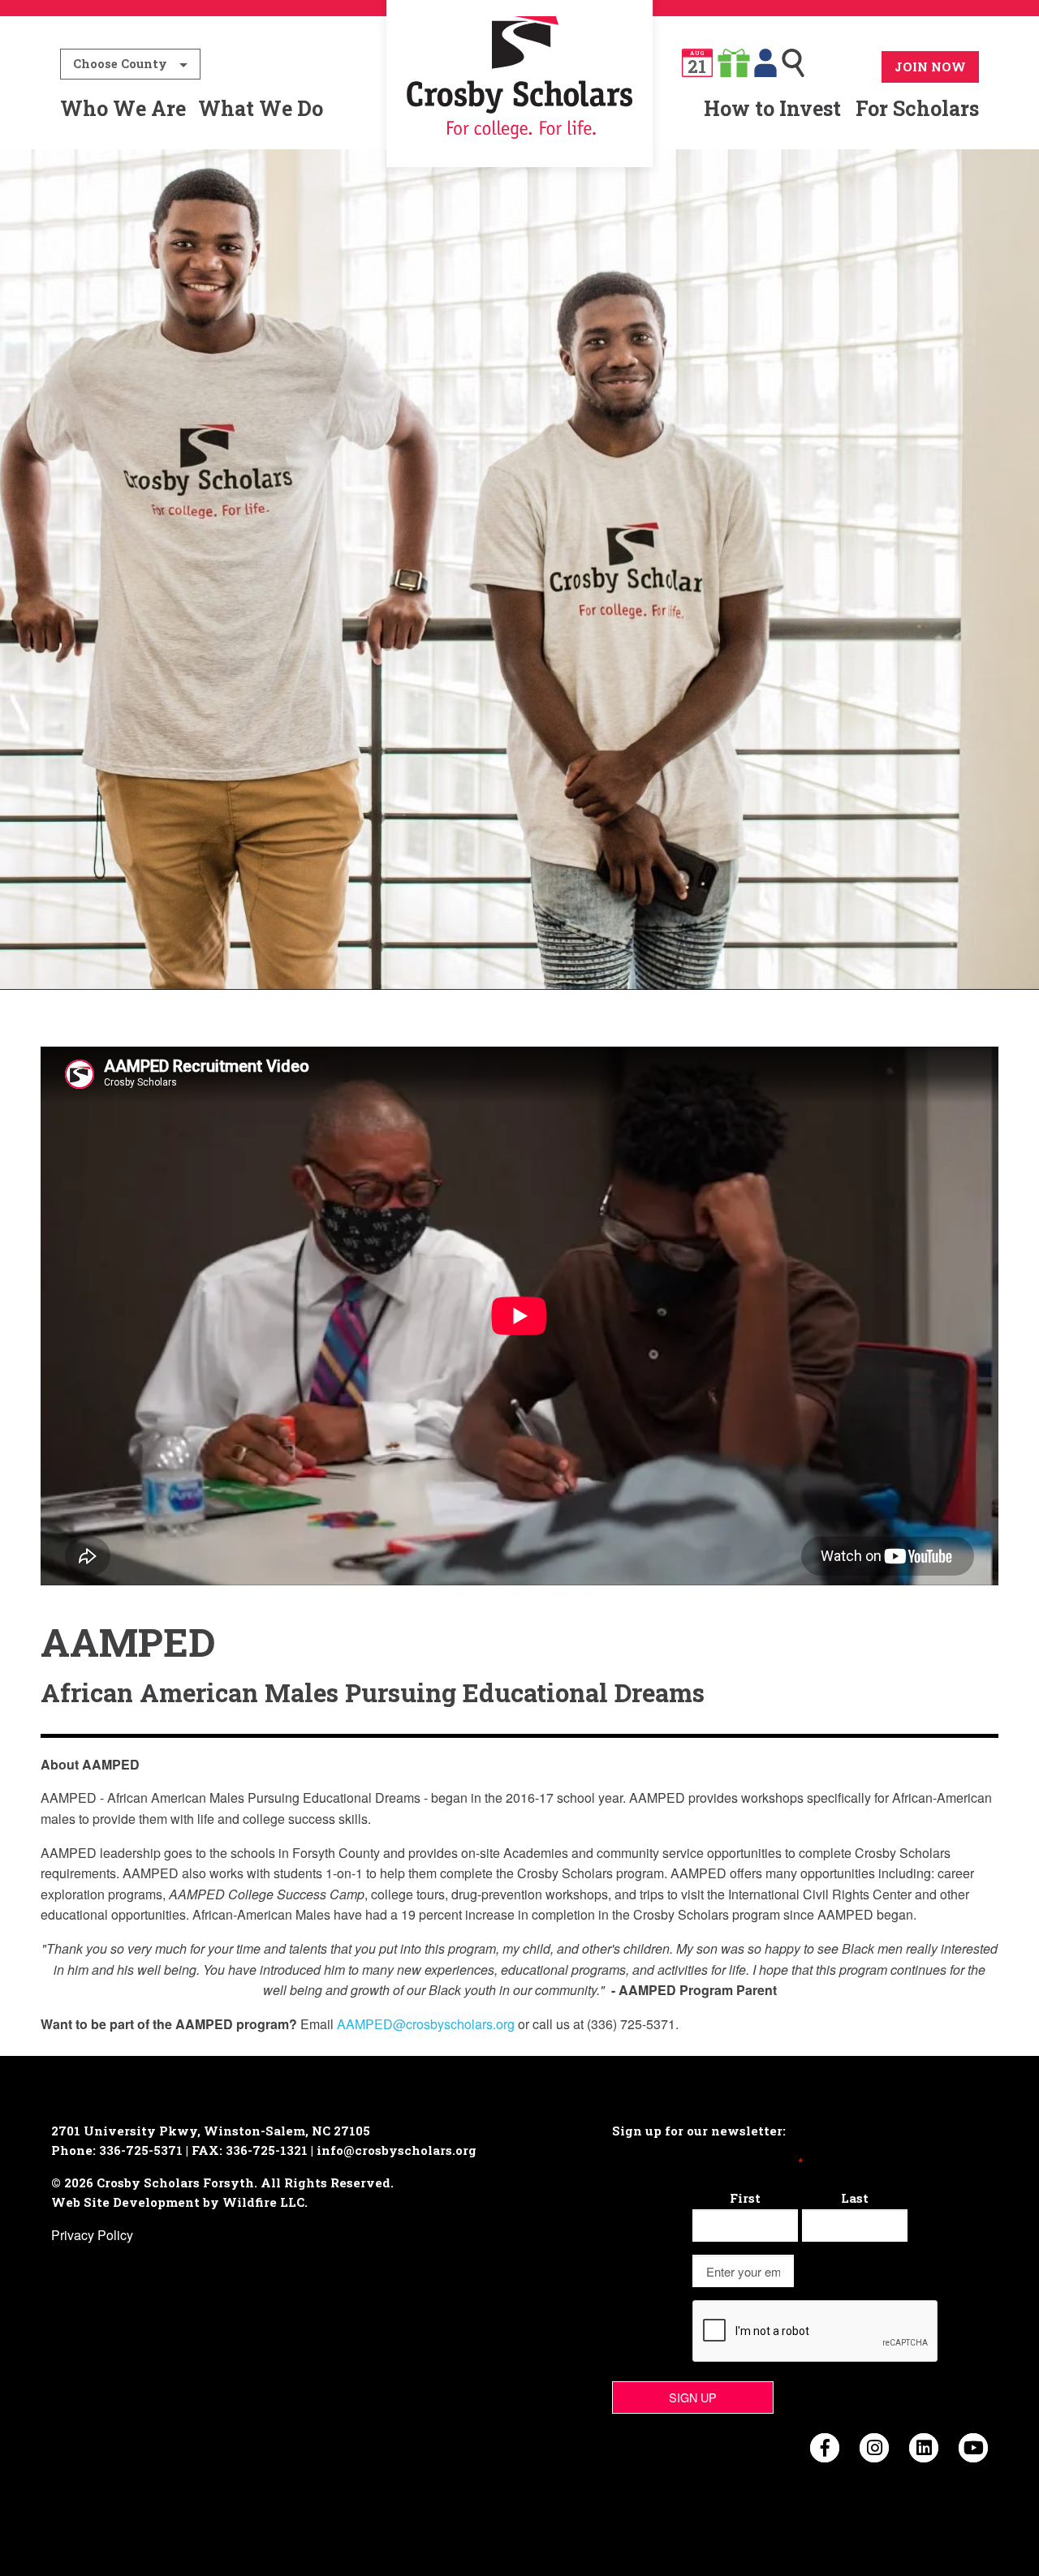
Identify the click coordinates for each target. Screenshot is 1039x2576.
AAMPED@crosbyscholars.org (426, 2024)
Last (855, 2198)
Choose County (120, 64)
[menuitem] (520, 109)
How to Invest (772, 108)
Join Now (930, 67)
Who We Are (123, 108)
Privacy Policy (92, 2235)
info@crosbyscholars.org (397, 2150)
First (745, 2198)
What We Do (261, 108)
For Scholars (917, 108)
